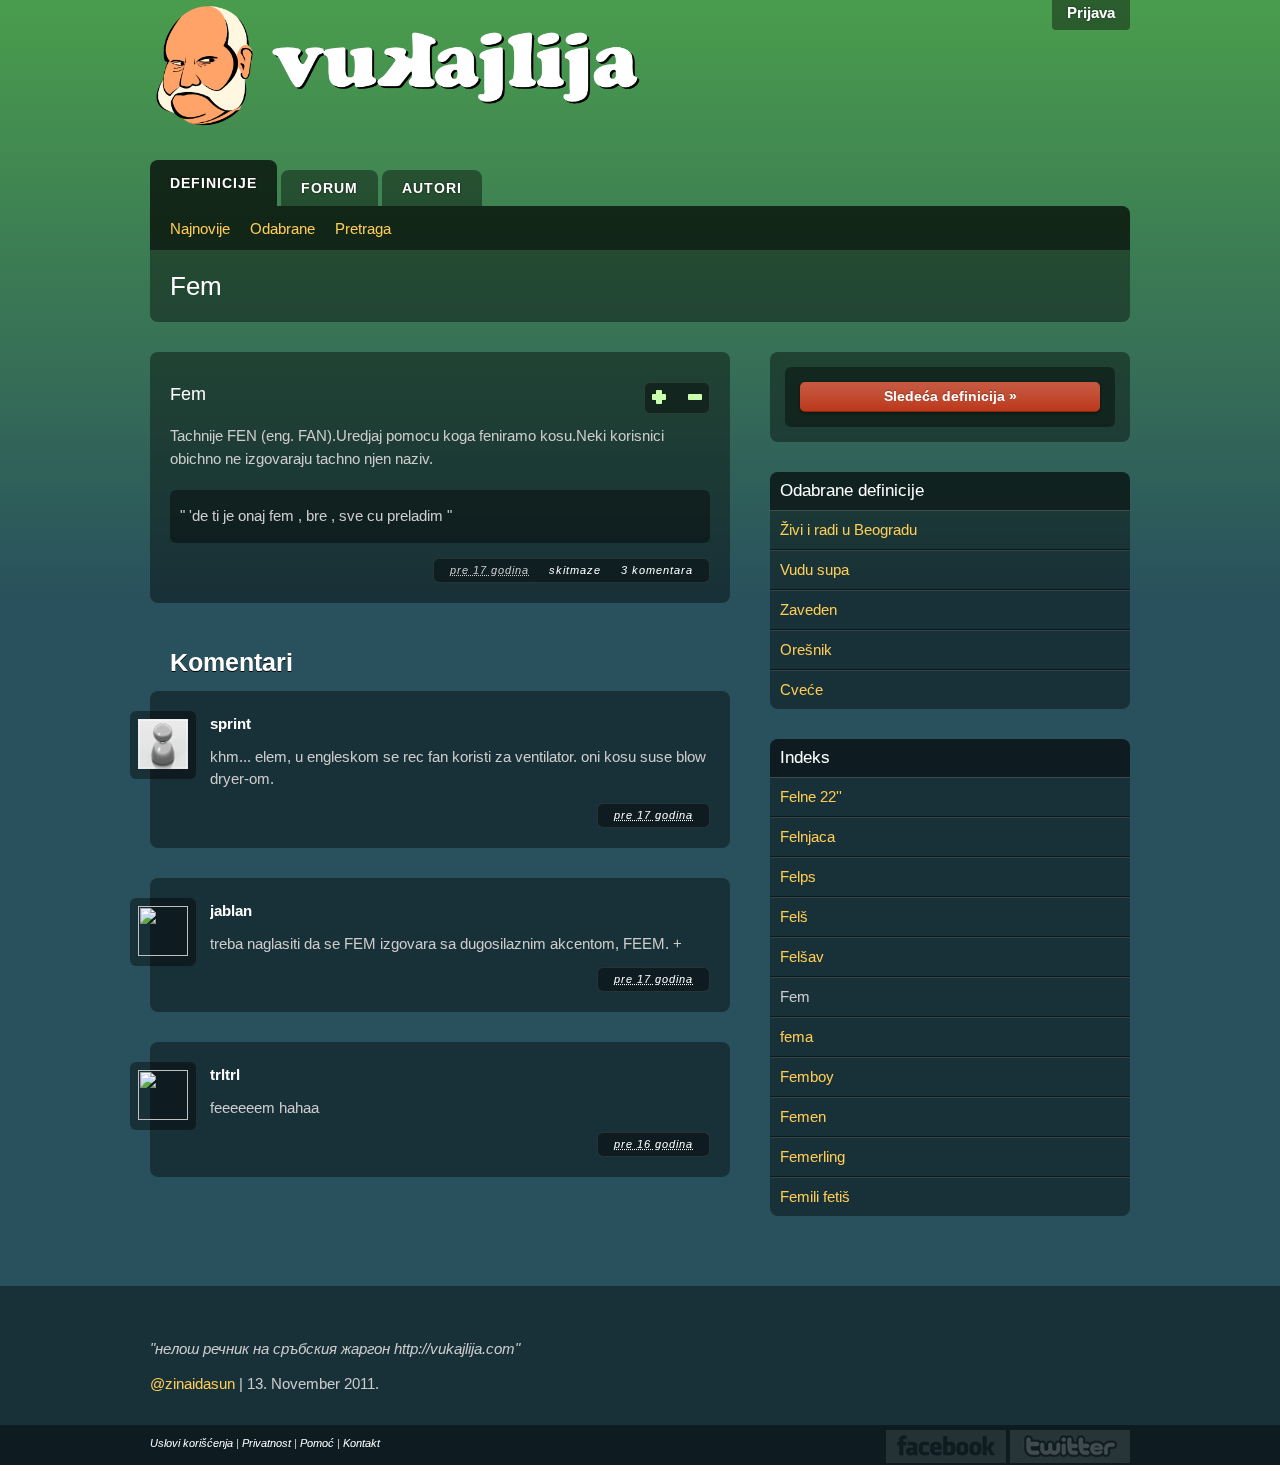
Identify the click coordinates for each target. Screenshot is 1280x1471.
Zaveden (808, 609)
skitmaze (575, 570)
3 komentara (657, 570)
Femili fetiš (815, 1196)
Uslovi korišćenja (191, 1443)
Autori (432, 188)
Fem (196, 286)
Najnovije (200, 228)
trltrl (225, 1074)
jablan (231, 910)
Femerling (812, 1156)
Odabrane (282, 228)
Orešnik (806, 649)
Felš (794, 916)
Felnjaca (807, 836)
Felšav (802, 956)
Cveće (801, 689)
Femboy (807, 1076)
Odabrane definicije (852, 491)
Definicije (213, 183)
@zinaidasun (192, 1383)
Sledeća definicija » (950, 396)
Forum (329, 188)
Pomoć (317, 1443)
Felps (798, 876)
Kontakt (361, 1443)
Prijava (1091, 12)
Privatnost (266, 1443)
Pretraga (363, 228)
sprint (230, 723)
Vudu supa (814, 569)
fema (796, 1036)
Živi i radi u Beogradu (848, 529)
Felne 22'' (811, 796)
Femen (803, 1116)
